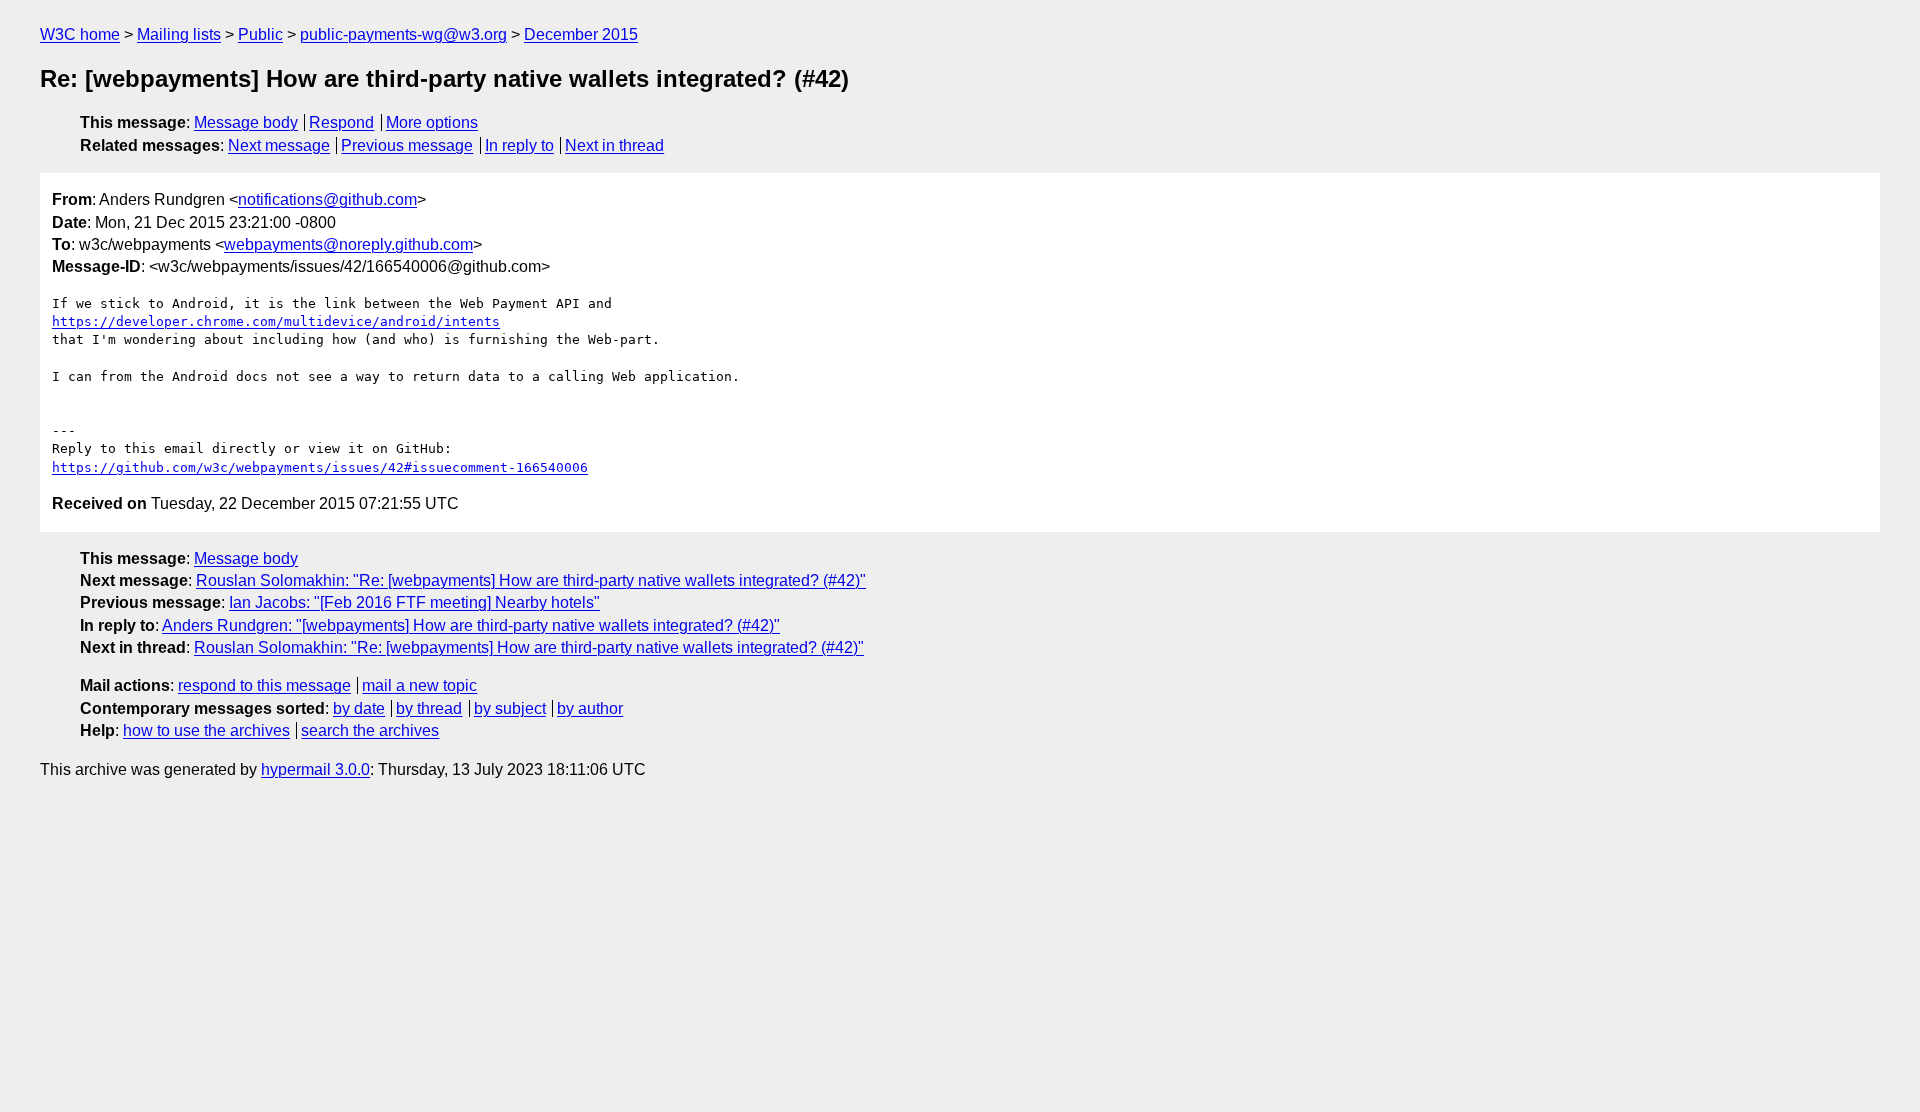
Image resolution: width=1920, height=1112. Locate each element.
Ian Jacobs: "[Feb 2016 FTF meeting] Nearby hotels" (414, 602)
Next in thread (614, 145)
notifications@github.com (327, 199)
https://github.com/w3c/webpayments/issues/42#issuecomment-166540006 (320, 467)
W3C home (80, 34)
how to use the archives (206, 730)
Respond (341, 122)
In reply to (519, 145)
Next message (279, 145)
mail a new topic (419, 685)
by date (359, 708)
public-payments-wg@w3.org (403, 34)
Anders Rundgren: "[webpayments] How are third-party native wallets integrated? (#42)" (471, 625)
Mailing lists (179, 34)
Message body (246, 122)
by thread (429, 708)
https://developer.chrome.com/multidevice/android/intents (276, 321)
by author (590, 708)
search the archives (370, 730)
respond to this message (264, 685)
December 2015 (581, 34)
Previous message (407, 145)
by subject (510, 708)
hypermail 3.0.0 (315, 769)
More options (432, 122)
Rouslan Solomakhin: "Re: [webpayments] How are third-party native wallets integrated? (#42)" (531, 580)
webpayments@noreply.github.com (348, 244)
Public (260, 34)
